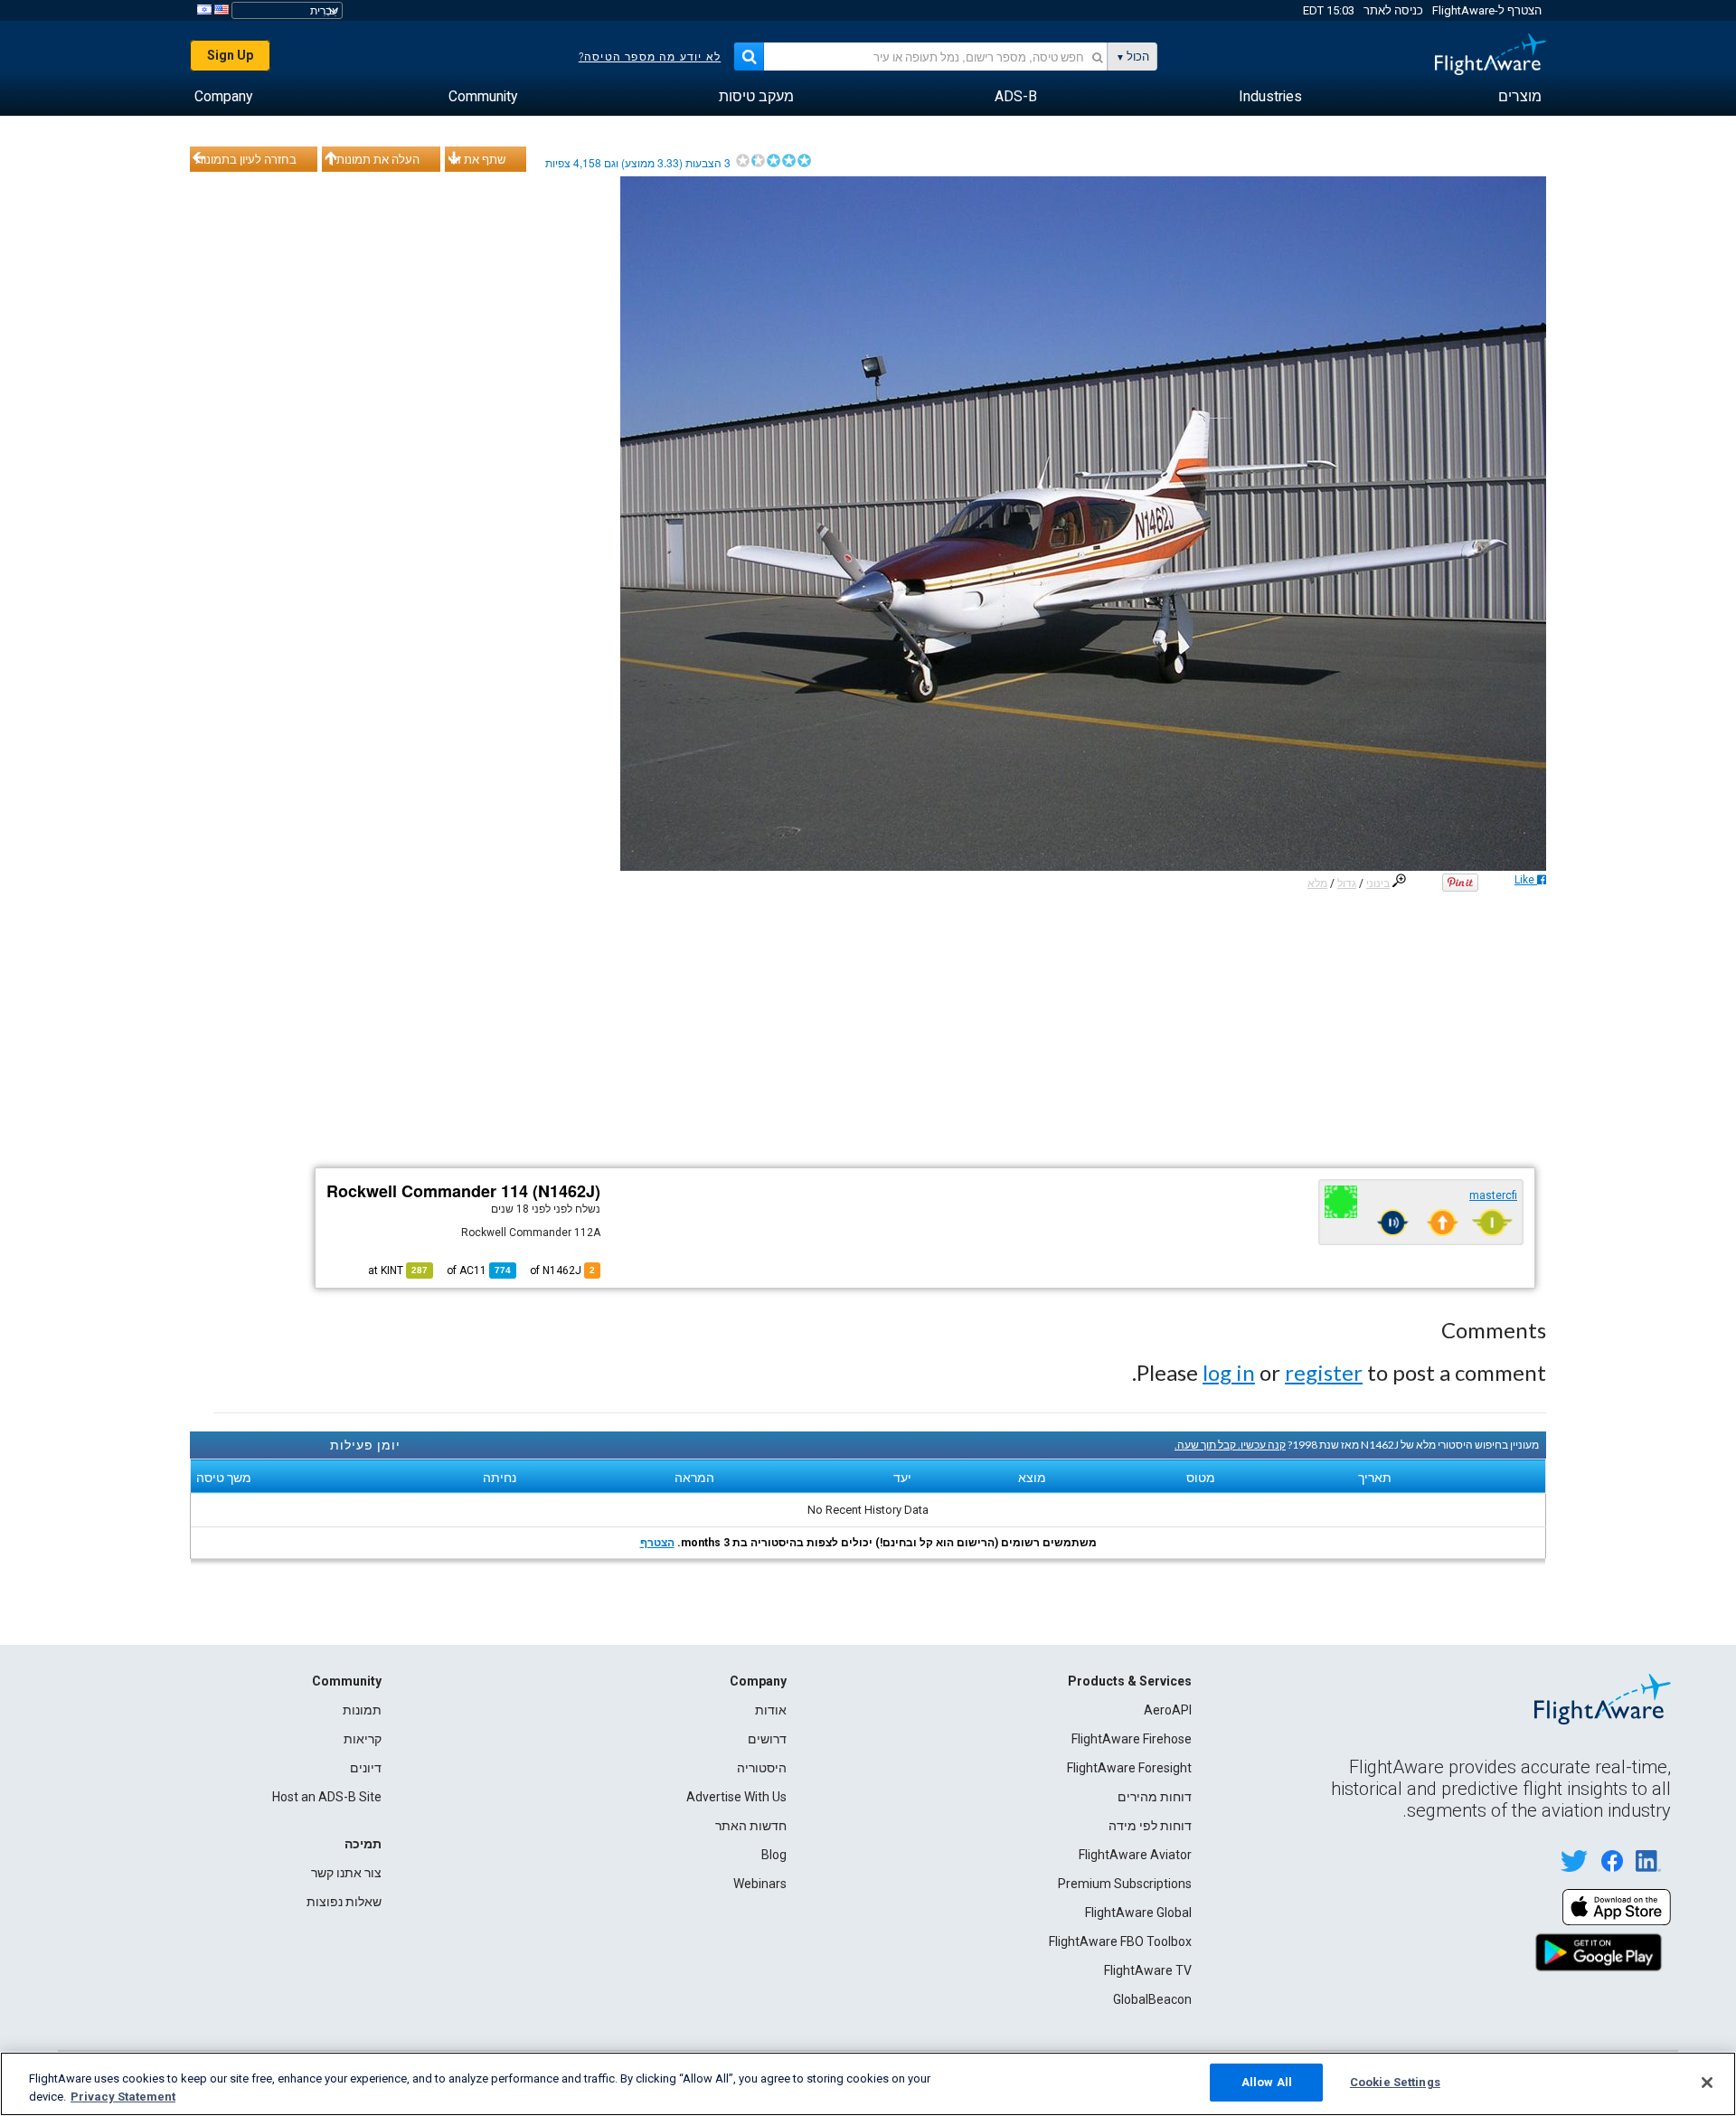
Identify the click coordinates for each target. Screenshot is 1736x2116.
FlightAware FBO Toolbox (1120, 1941)
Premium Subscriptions (1125, 1884)
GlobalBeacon (1152, 1999)
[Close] (1707, 2083)
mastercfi (1493, 1195)
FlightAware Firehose (1132, 1739)
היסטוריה (762, 1768)
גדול (1347, 883)
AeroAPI (1168, 1710)
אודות (771, 1710)
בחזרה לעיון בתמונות (246, 159)
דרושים (767, 1739)
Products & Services (1130, 1681)
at (398, 1271)
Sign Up (230, 55)
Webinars (760, 1884)
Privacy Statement (123, 2097)
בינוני (1378, 883)
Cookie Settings (1395, 2082)
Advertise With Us (736, 1797)
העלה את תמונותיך (373, 159)
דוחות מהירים (1155, 1797)
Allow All (1267, 2082)
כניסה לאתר (1393, 10)
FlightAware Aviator (1135, 1855)
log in (1229, 1372)
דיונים (366, 1768)
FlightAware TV (1148, 1970)
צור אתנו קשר (346, 1873)
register (1324, 1372)
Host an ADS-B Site (327, 1797)
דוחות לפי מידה (1150, 1826)
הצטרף (657, 1543)
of (479, 1271)
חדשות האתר (751, 1826)
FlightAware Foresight (1129, 1768)
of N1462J (562, 1271)
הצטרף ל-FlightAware (1487, 10)
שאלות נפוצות (344, 1902)
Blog (774, 1855)
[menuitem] (1520, 97)
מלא (1317, 883)
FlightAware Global (1138, 1913)
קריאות (363, 1739)
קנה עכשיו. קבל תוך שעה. (1230, 1445)
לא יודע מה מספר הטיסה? (650, 57)
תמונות (362, 1710)
